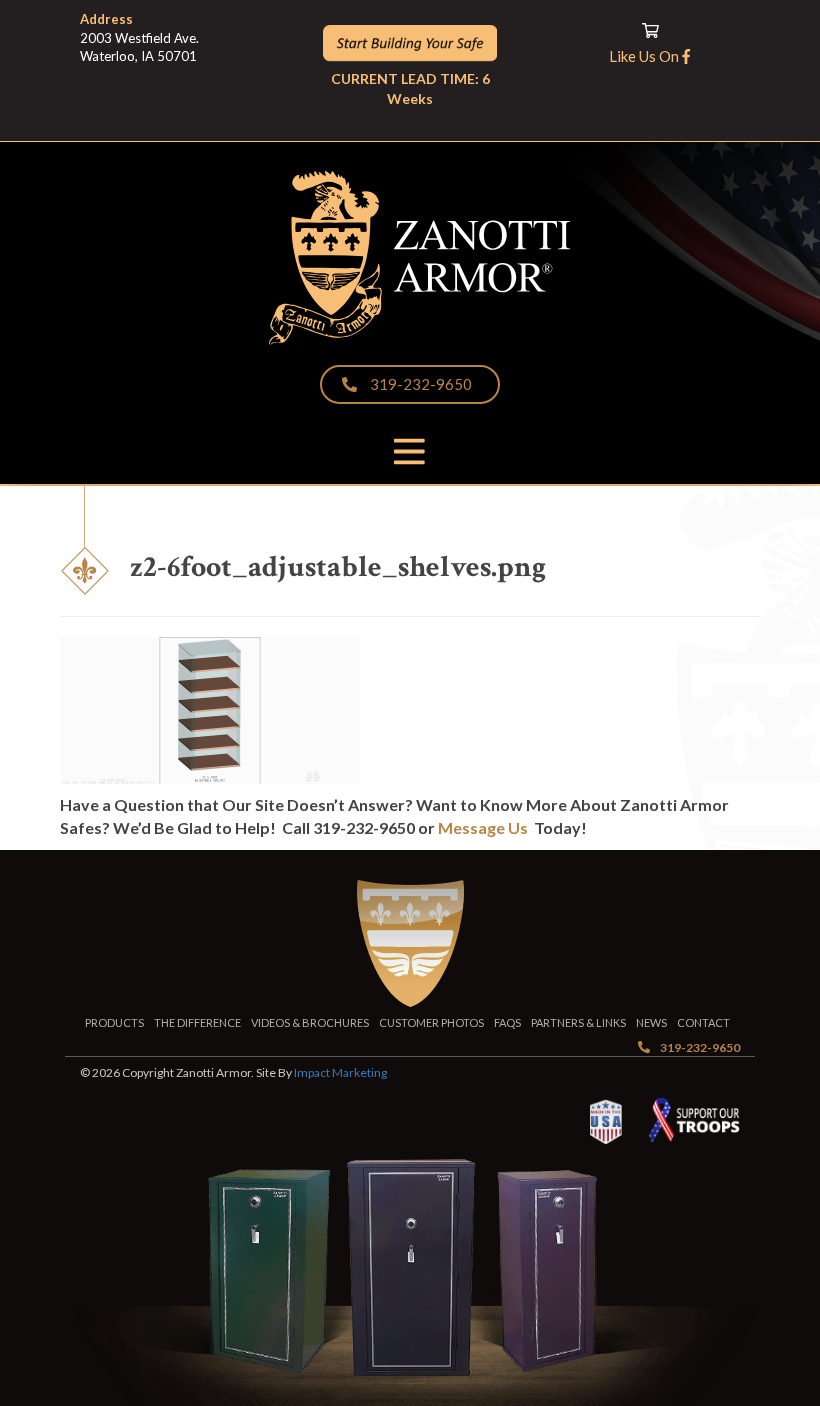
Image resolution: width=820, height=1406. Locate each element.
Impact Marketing (340, 1072)
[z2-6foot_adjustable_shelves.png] (210, 771)
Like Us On (645, 56)
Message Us (483, 827)
